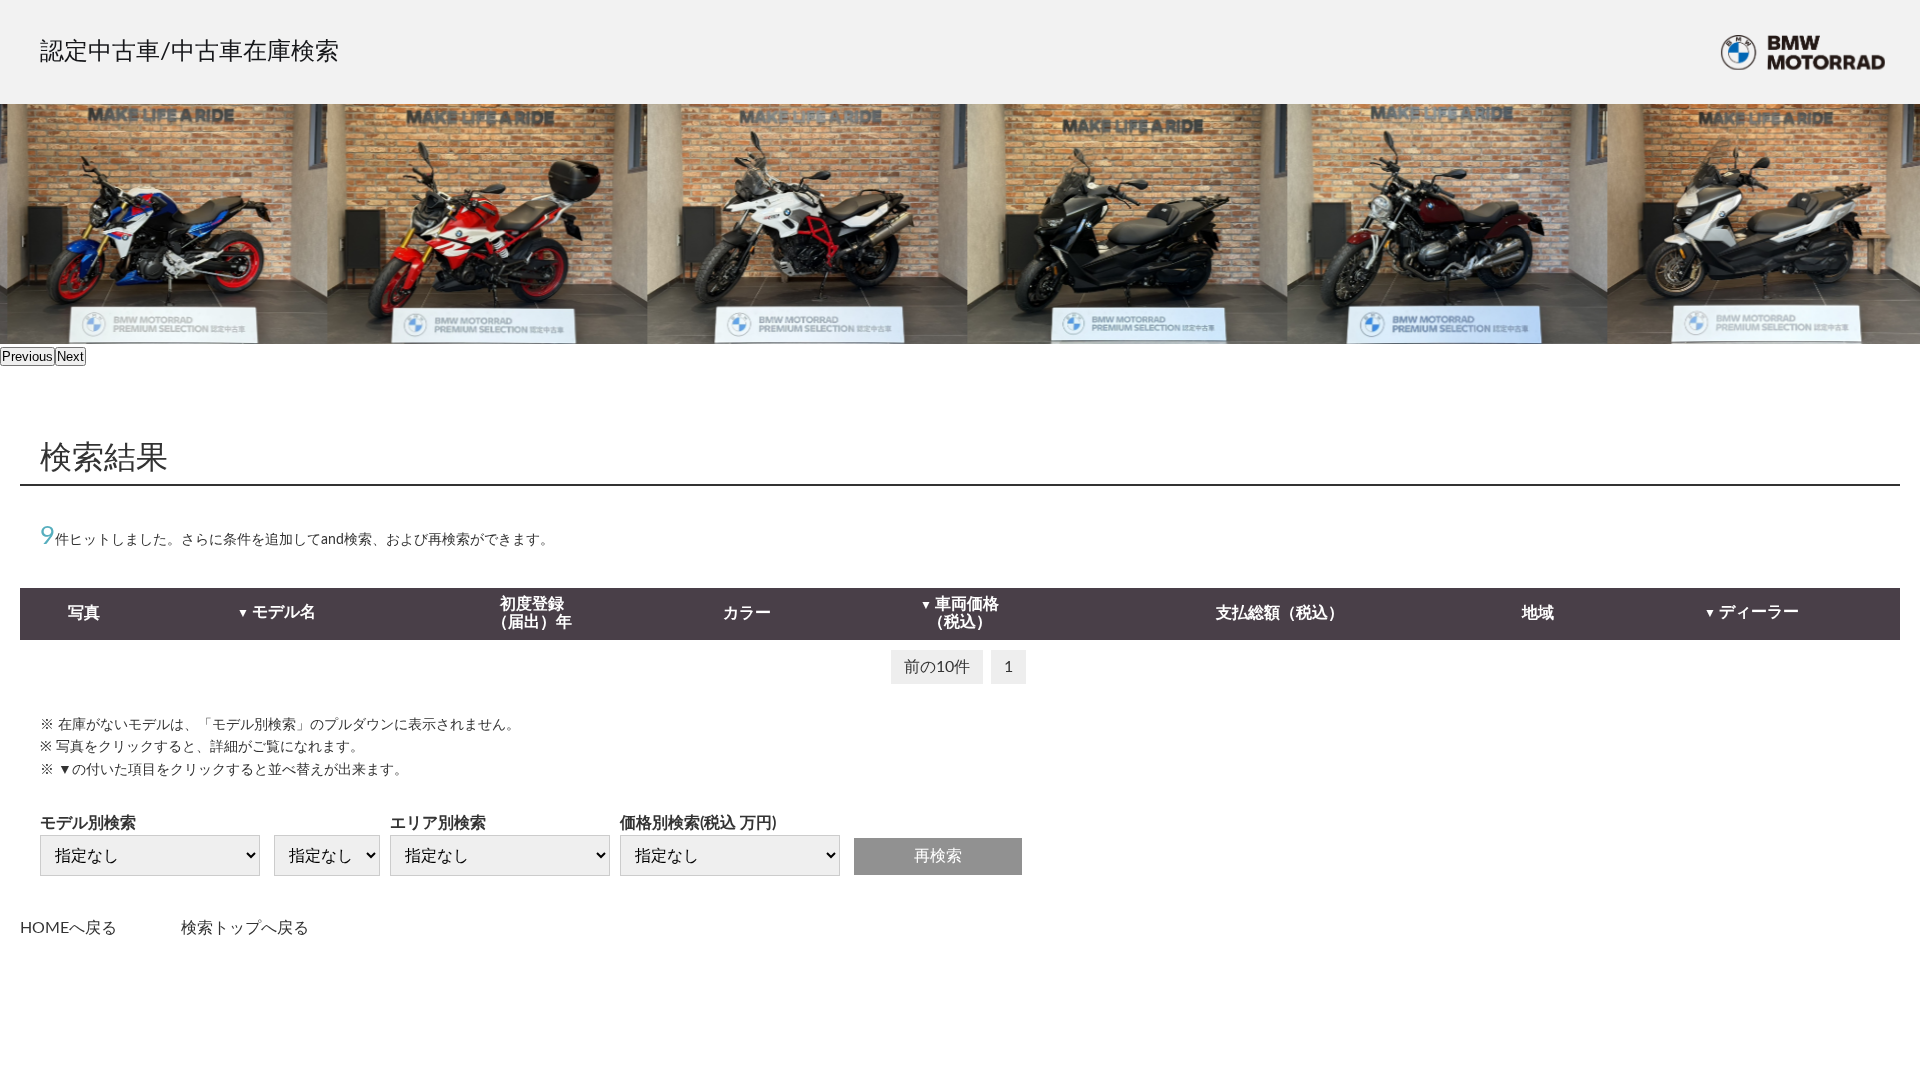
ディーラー (1759, 612)
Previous (27, 356)
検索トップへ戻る (245, 928)
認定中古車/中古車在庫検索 (189, 52)
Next (70, 356)
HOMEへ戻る (68, 928)
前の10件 (937, 667)
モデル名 (284, 612)
